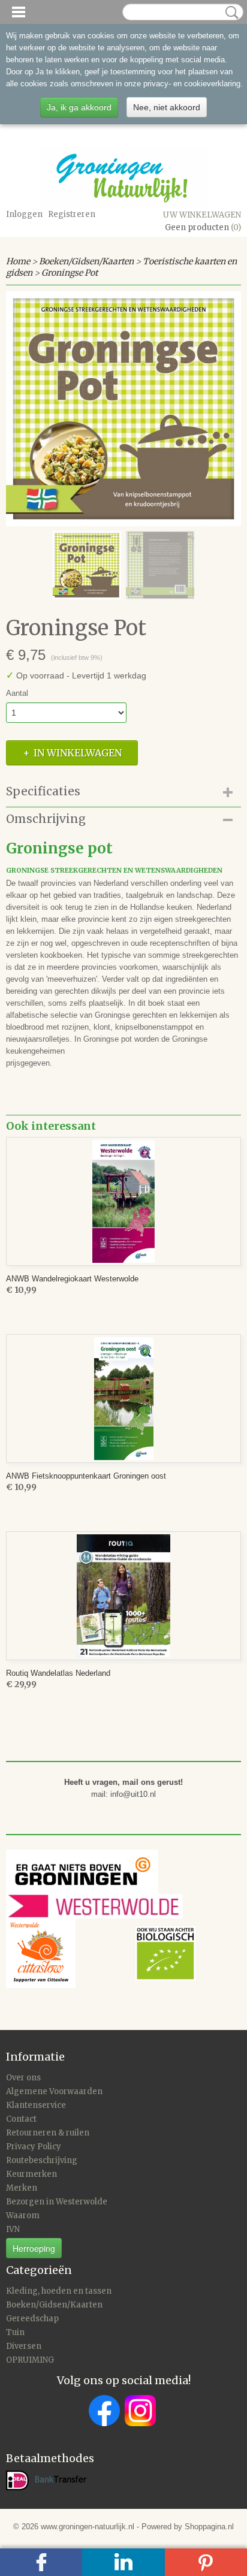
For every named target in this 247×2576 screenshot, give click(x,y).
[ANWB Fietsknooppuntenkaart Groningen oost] (123, 1399)
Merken (22, 2188)
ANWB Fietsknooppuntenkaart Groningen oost (86, 1476)
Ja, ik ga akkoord (79, 107)
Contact (21, 2119)
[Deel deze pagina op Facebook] (41, 2562)
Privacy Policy (34, 2147)
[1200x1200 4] (123, 409)
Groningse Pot (70, 273)
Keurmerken (31, 2174)
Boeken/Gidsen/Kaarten (86, 261)
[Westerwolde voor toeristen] (117, 1906)
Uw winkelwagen (202, 215)
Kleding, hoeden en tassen (59, 2291)
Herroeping (34, 2248)
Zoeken (230, 13)
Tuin (15, 2332)
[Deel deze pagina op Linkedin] (123, 2562)
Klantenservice (36, 2105)
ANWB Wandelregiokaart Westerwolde (72, 1279)
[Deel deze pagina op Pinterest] (206, 2562)
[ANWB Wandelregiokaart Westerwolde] (123, 1201)
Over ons (23, 2078)
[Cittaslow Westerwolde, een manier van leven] (101, 1953)
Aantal (17, 693)
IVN (13, 2229)
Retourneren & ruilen (48, 2133)
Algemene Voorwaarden (54, 2091)
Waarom (23, 2215)
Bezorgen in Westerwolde (57, 2202)
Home (18, 261)
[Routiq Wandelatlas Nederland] (123, 1596)
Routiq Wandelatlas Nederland (58, 1673)
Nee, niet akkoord (167, 107)
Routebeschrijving (42, 2160)
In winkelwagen (78, 753)
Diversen (24, 2346)
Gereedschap (32, 2319)
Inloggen (24, 214)
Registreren (72, 214)
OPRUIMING (30, 2360)
